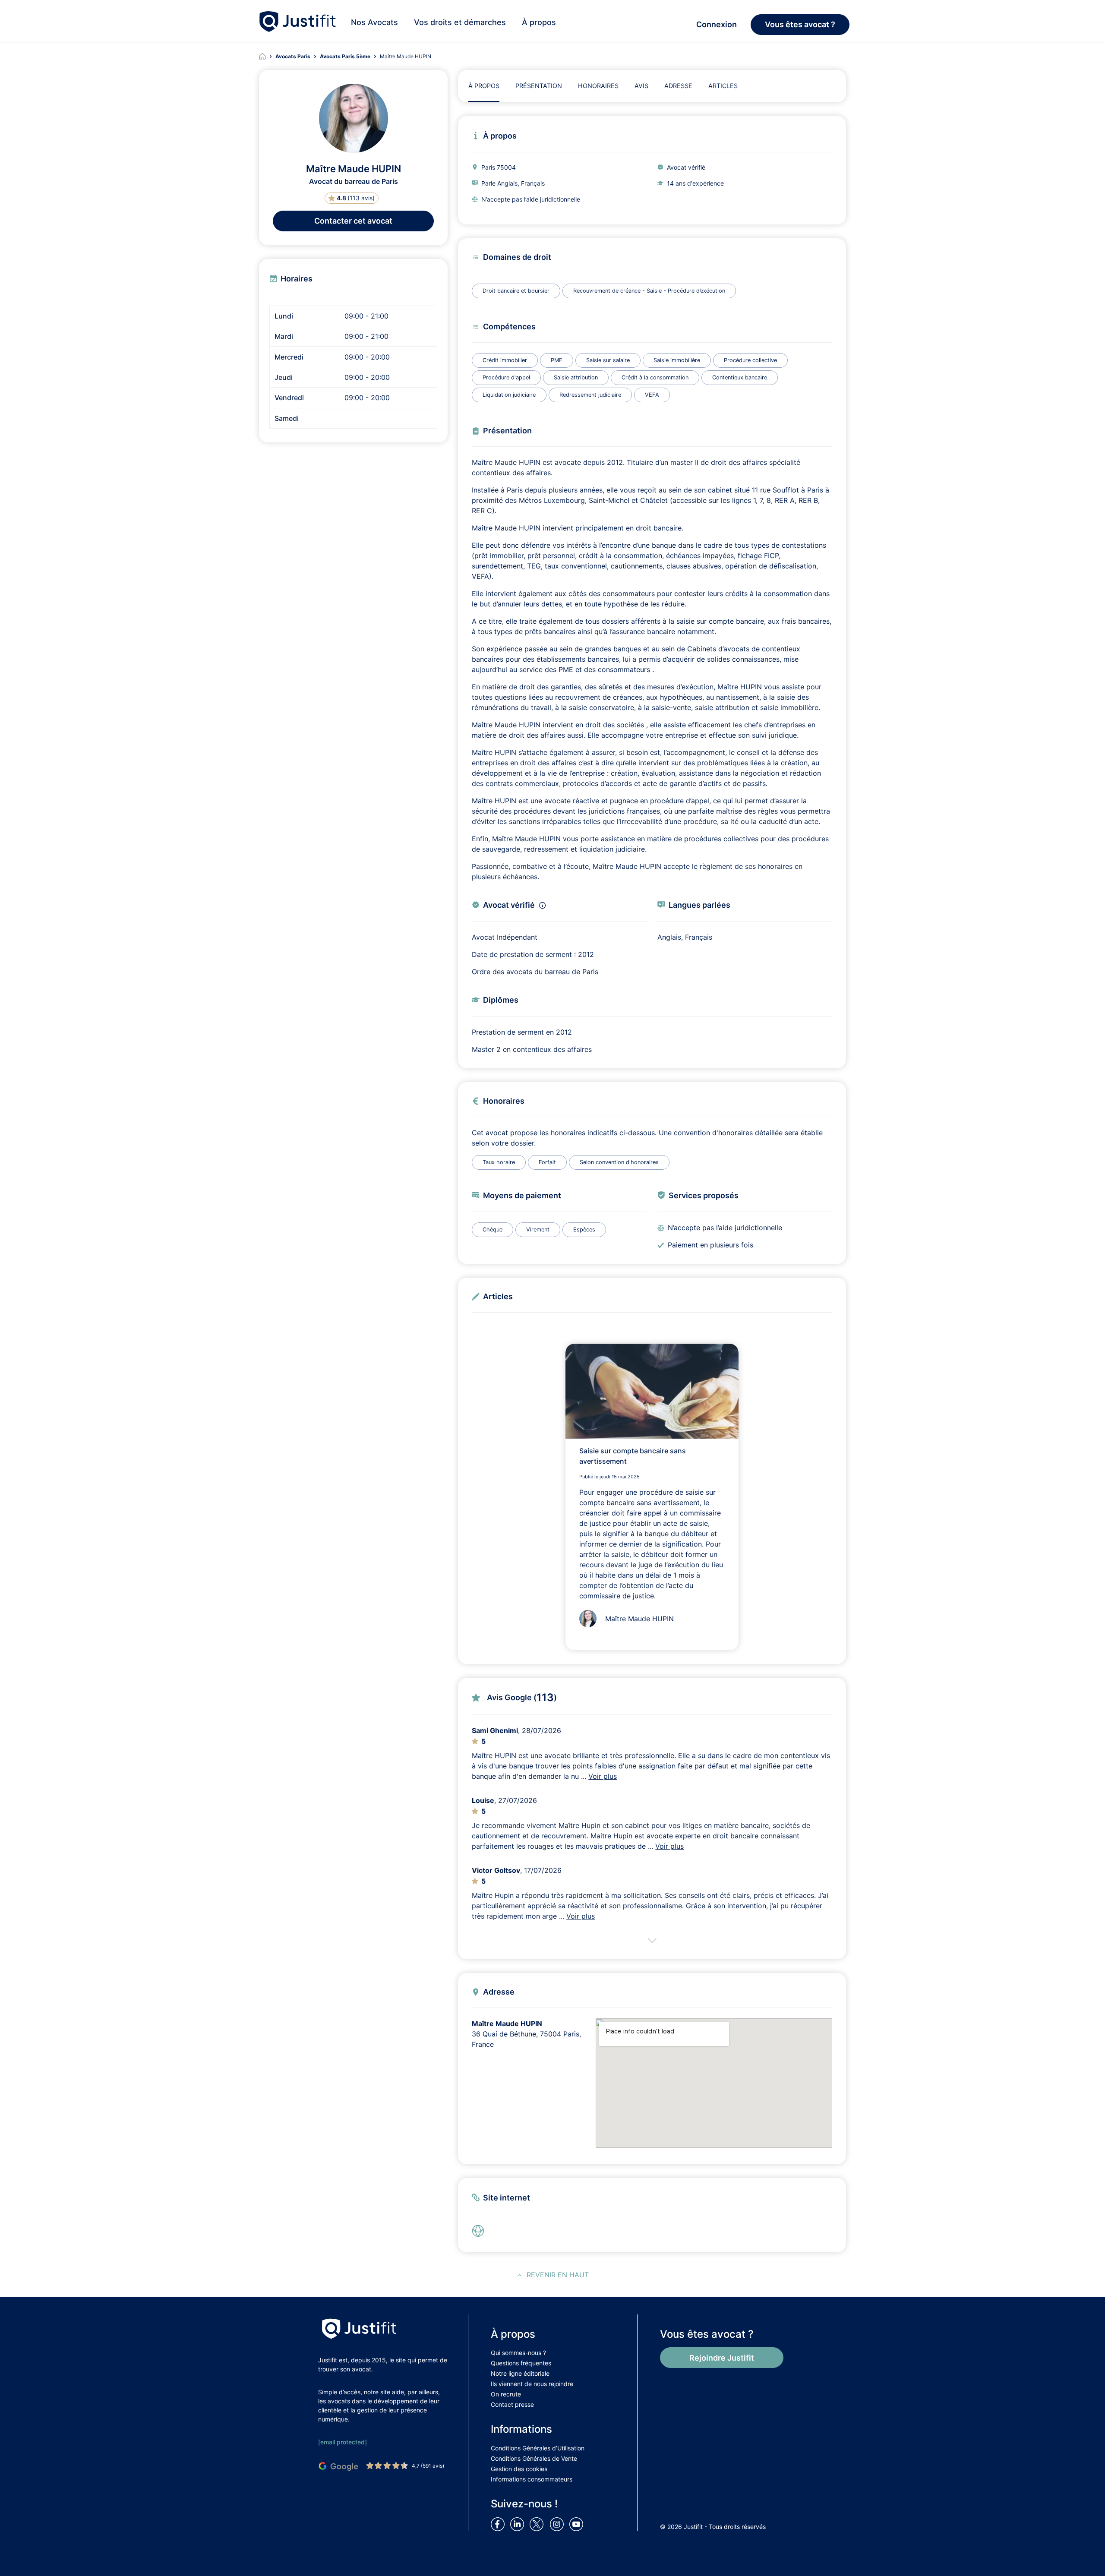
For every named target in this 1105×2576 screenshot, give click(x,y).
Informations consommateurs (532, 2479)
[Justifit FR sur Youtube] (578, 2523)
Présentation (539, 86)
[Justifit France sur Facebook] (499, 2523)
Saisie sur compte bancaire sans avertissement (633, 1456)
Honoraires (598, 86)
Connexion (717, 24)
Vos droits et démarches (460, 22)
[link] (480, 2231)
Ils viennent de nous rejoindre (532, 2384)
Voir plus (603, 1776)
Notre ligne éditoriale (520, 2373)
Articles (723, 86)
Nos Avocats (374, 22)
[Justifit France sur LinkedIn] (519, 2523)
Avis (641, 86)
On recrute (506, 2394)
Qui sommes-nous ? (518, 2353)
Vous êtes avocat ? (800, 24)
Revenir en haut (558, 2275)
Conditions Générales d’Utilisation (538, 2448)
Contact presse (512, 2404)
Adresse (678, 86)
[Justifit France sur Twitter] (539, 2523)
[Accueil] (267, 57)
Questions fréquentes (521, 2363)
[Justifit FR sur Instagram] (559, 2523)
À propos (539, 22)
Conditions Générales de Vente (534, 2458)
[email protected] (343, 2442)
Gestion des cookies (519, 2469)
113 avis (361, 198)
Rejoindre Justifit (722, 2358)
